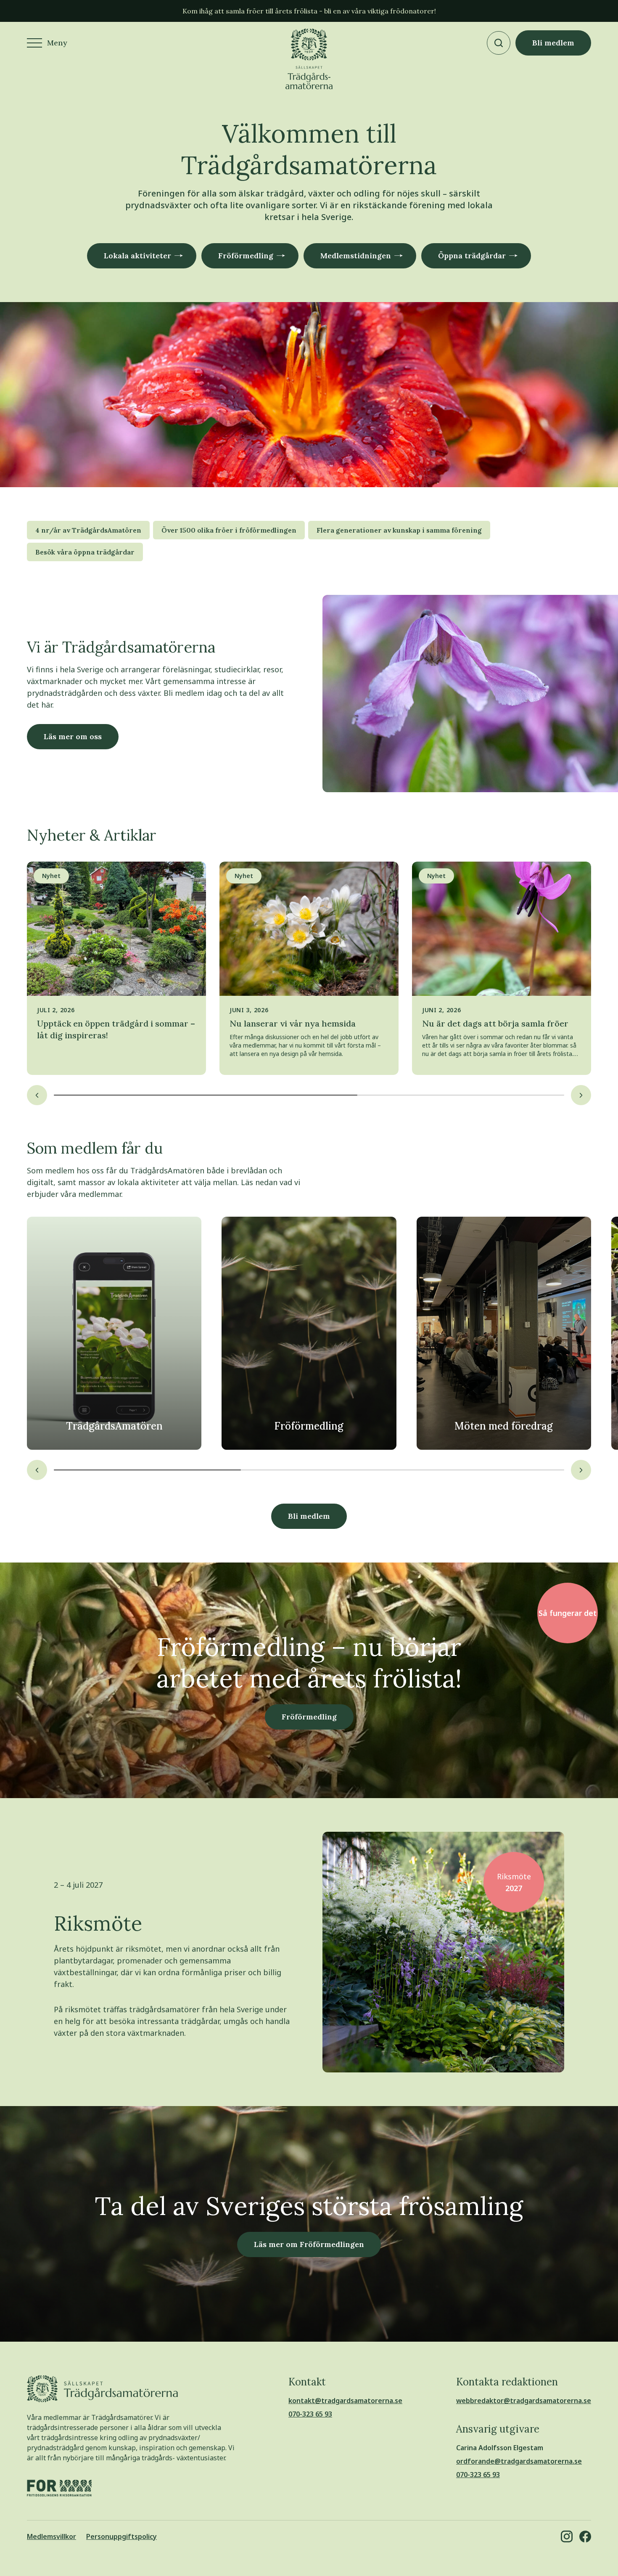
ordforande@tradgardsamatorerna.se (519, 2461)
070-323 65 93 (310, 2414)
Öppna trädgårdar (472, 256)
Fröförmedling (246, 256)
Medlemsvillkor (51, 2536)
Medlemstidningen (356, 256)
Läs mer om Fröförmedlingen (309, 2244)
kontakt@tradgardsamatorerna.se (345, 2401)
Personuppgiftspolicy (121, 2536)
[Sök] (499, 43)
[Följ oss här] (567, 2536)
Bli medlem (553, 43)
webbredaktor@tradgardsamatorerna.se (524, 2401)
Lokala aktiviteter (137, 256)
